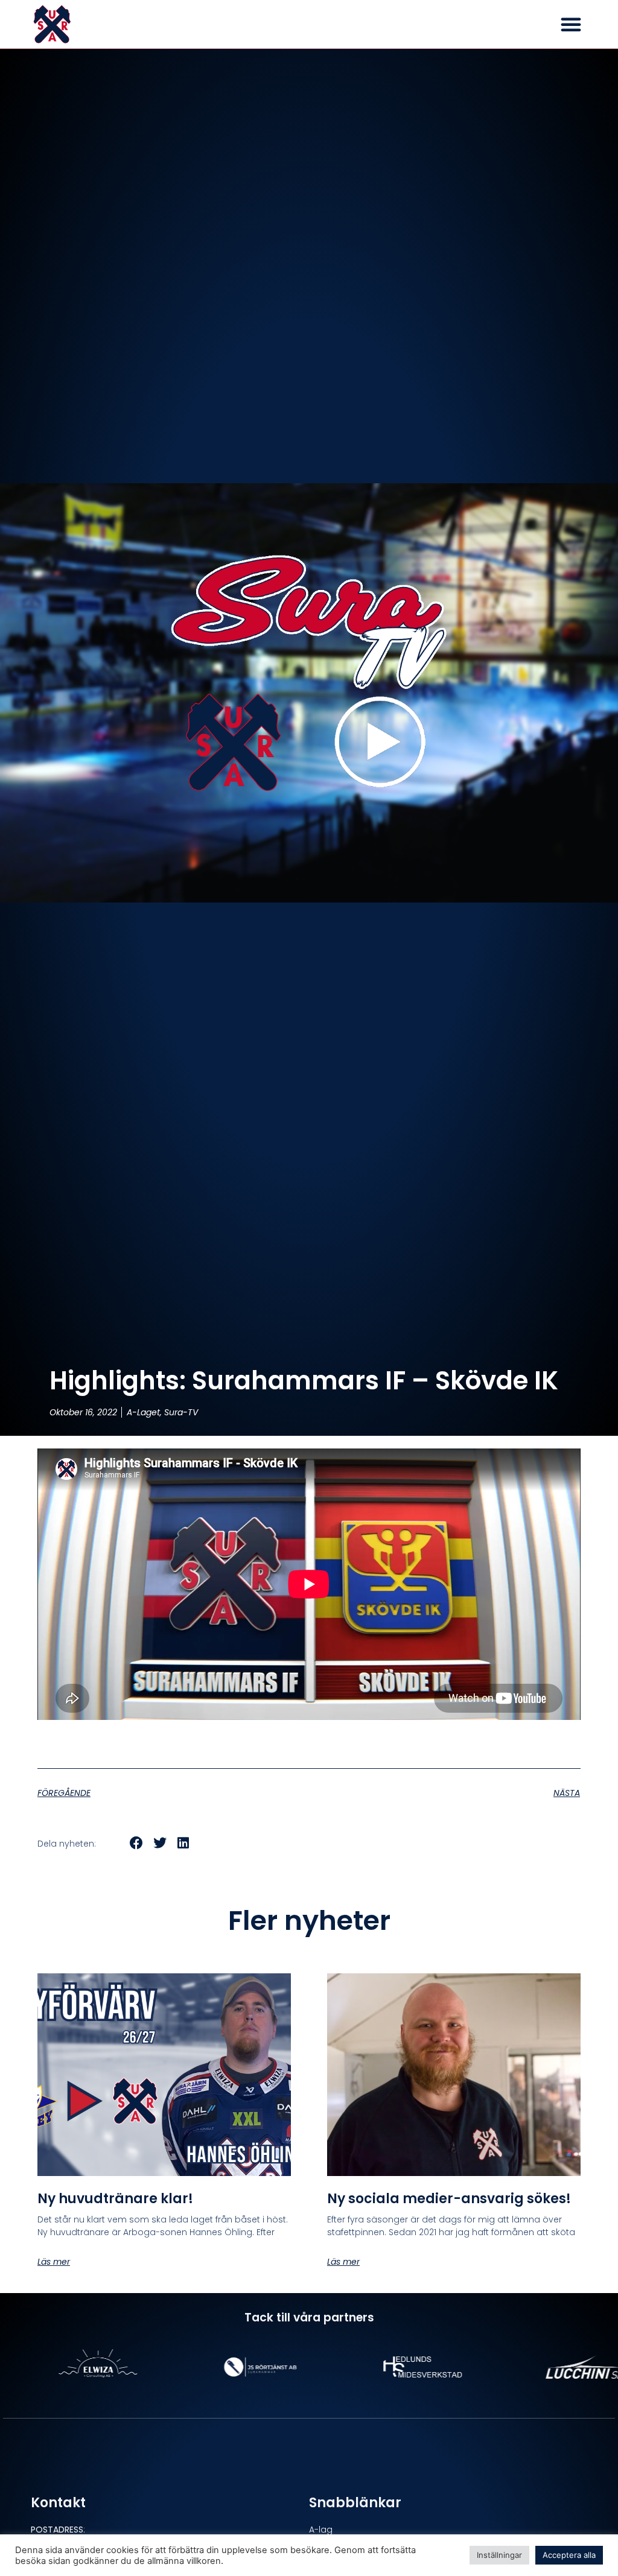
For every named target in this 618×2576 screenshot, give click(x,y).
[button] (571, 24)
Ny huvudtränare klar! (115, 2199)
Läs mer (54, 2262)
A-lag (321, 2530)
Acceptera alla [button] (569, 2555)
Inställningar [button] (499, 2555)
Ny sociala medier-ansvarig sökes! (449, 2199)
